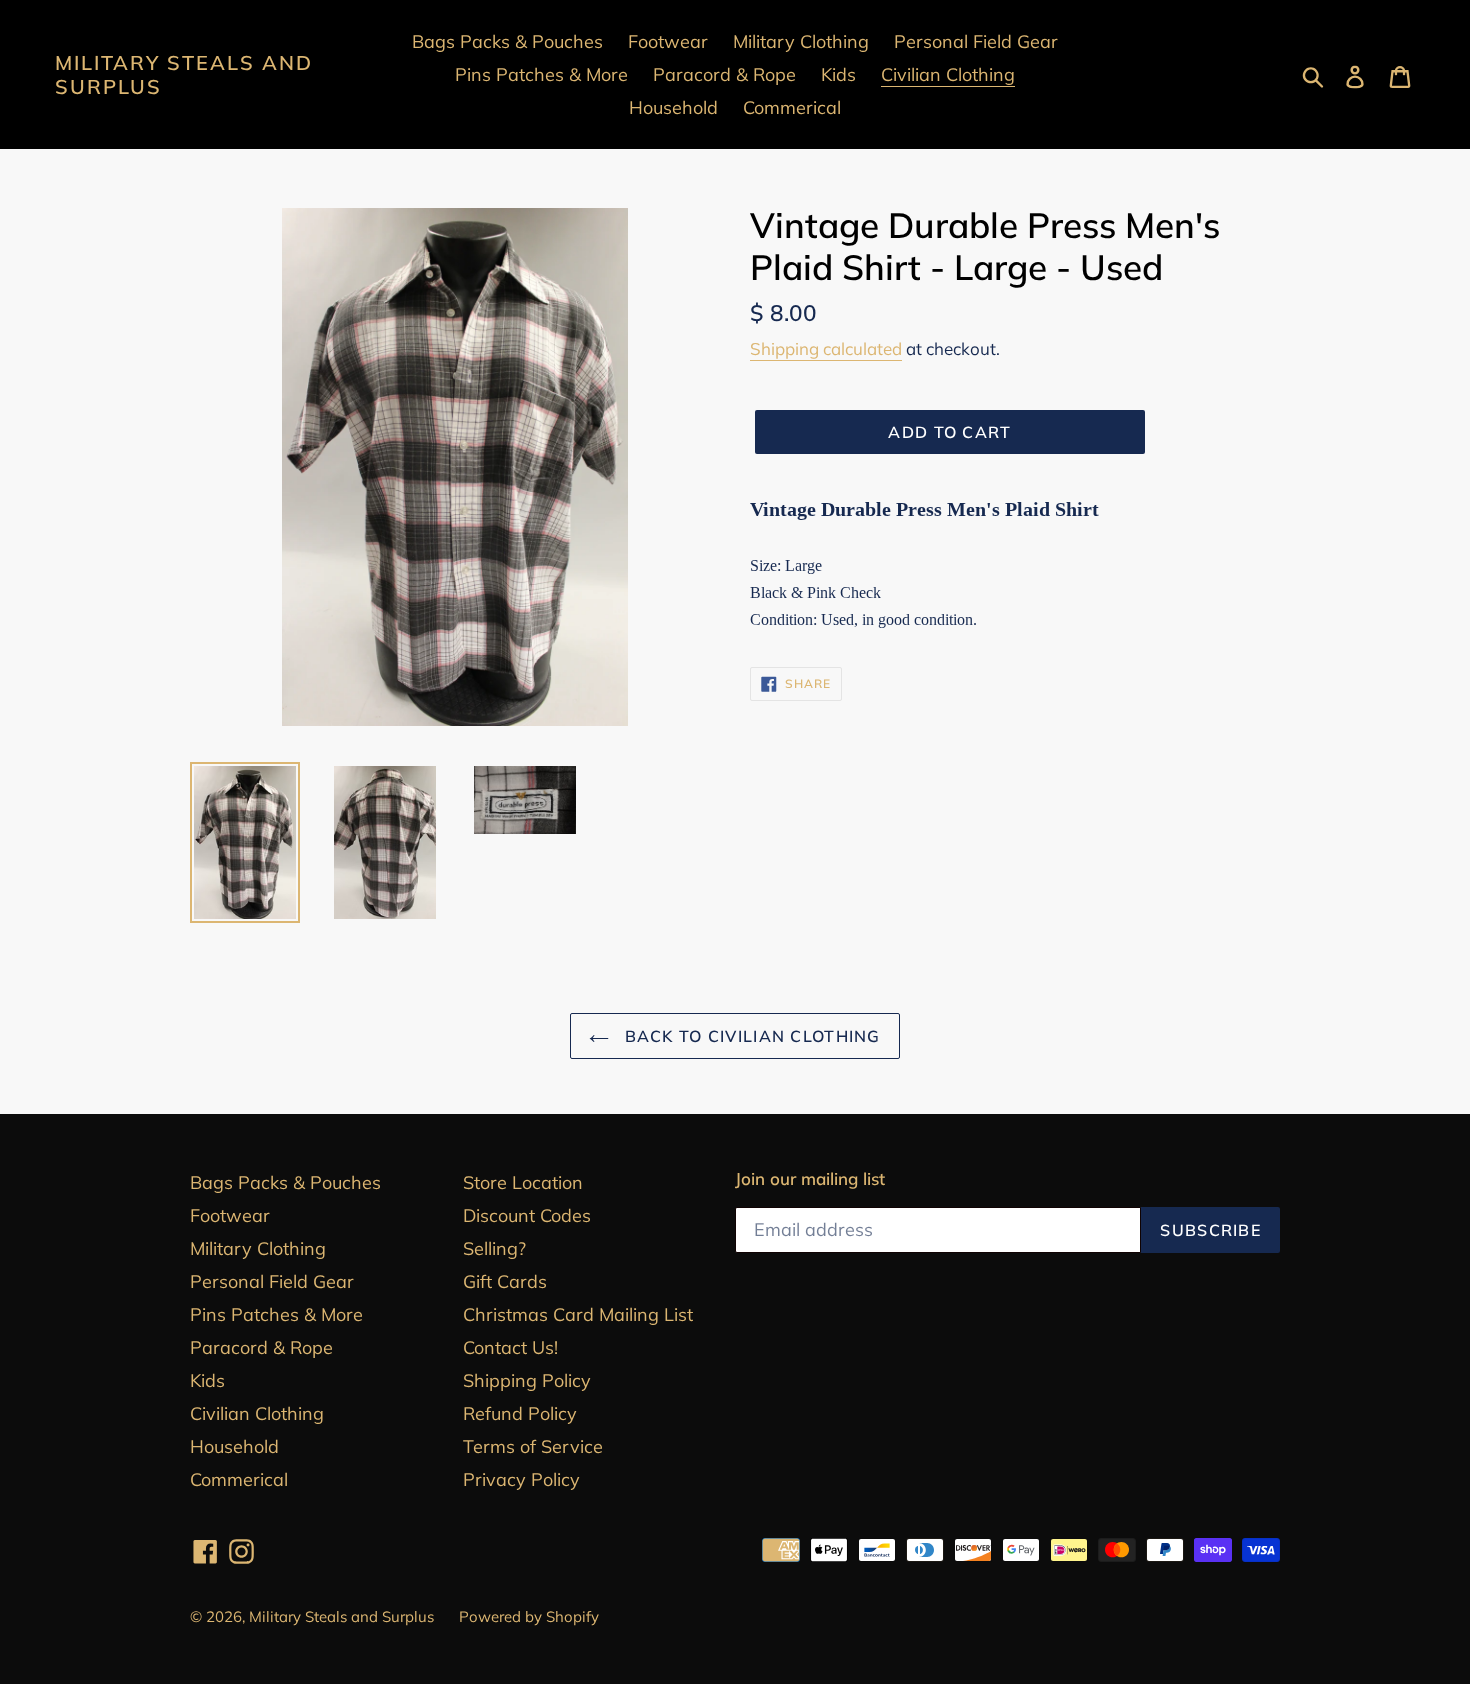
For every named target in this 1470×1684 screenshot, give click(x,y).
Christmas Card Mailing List (578, 1314)
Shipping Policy (527, 1380)
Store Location (523, 1182)
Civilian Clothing (257, 1413)
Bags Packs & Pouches (285, 1182)
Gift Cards (505, 1281)
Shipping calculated (826, 348)
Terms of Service (533, 1446)
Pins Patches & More (276, 1314)
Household (234, 1446)
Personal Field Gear (272, 1281)
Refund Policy (520, 1413)
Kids (207, 1380)
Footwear (230, 1215)
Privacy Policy (521, 1479)
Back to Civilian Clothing (749, 1036)
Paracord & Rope (261, 1347)
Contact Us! (510, 1347)
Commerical (239, 1479)
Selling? (494, 1248)
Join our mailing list (810, 1179)
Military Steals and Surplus (184, 75)
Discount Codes (527, 1215)
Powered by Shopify (529, 1616)
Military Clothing (258, 1248)
